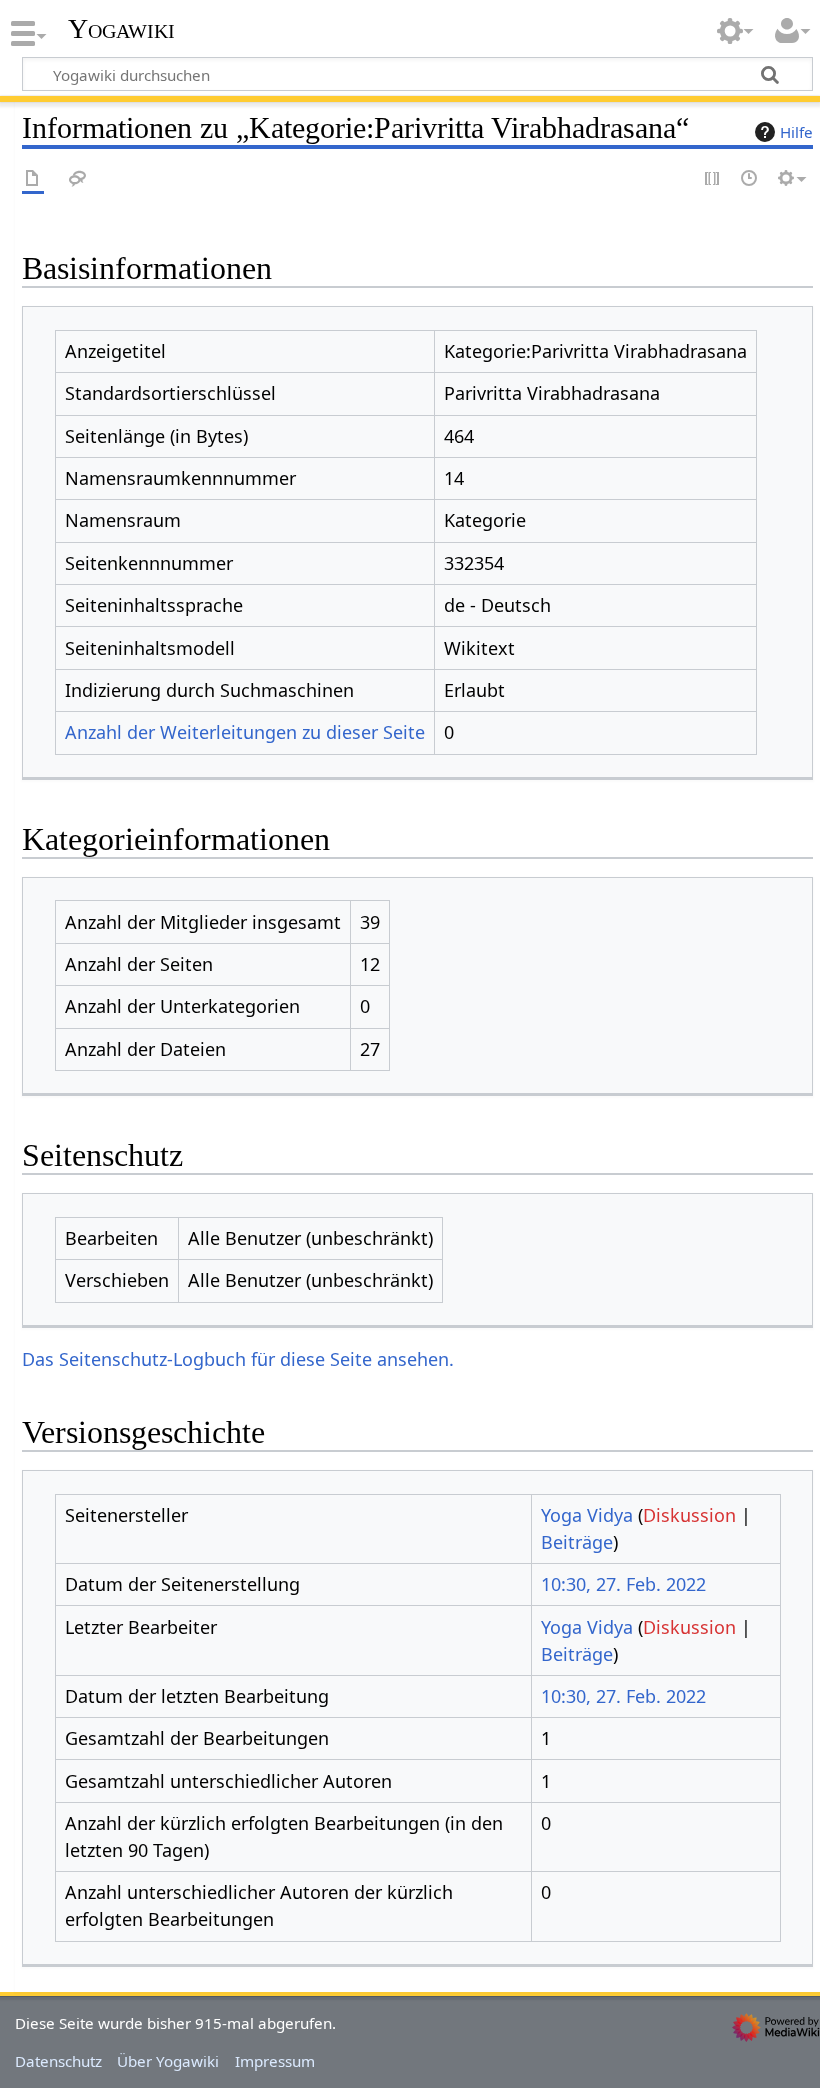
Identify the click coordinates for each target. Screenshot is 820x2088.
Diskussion (689, 1515)
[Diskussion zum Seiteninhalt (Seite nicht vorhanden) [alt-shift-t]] (78, 179)
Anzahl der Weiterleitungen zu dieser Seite (245, 732)
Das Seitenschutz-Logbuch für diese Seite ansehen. (238, 1359)
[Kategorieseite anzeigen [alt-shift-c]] (33, 179)
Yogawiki (121, 29)
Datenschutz (58, 2061)
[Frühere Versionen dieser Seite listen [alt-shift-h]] (750, 179)
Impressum (275, 2061)
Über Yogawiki (168, 2061)
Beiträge (577, 1542)
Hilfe (796, 132)
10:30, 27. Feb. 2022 (623, 1584)
